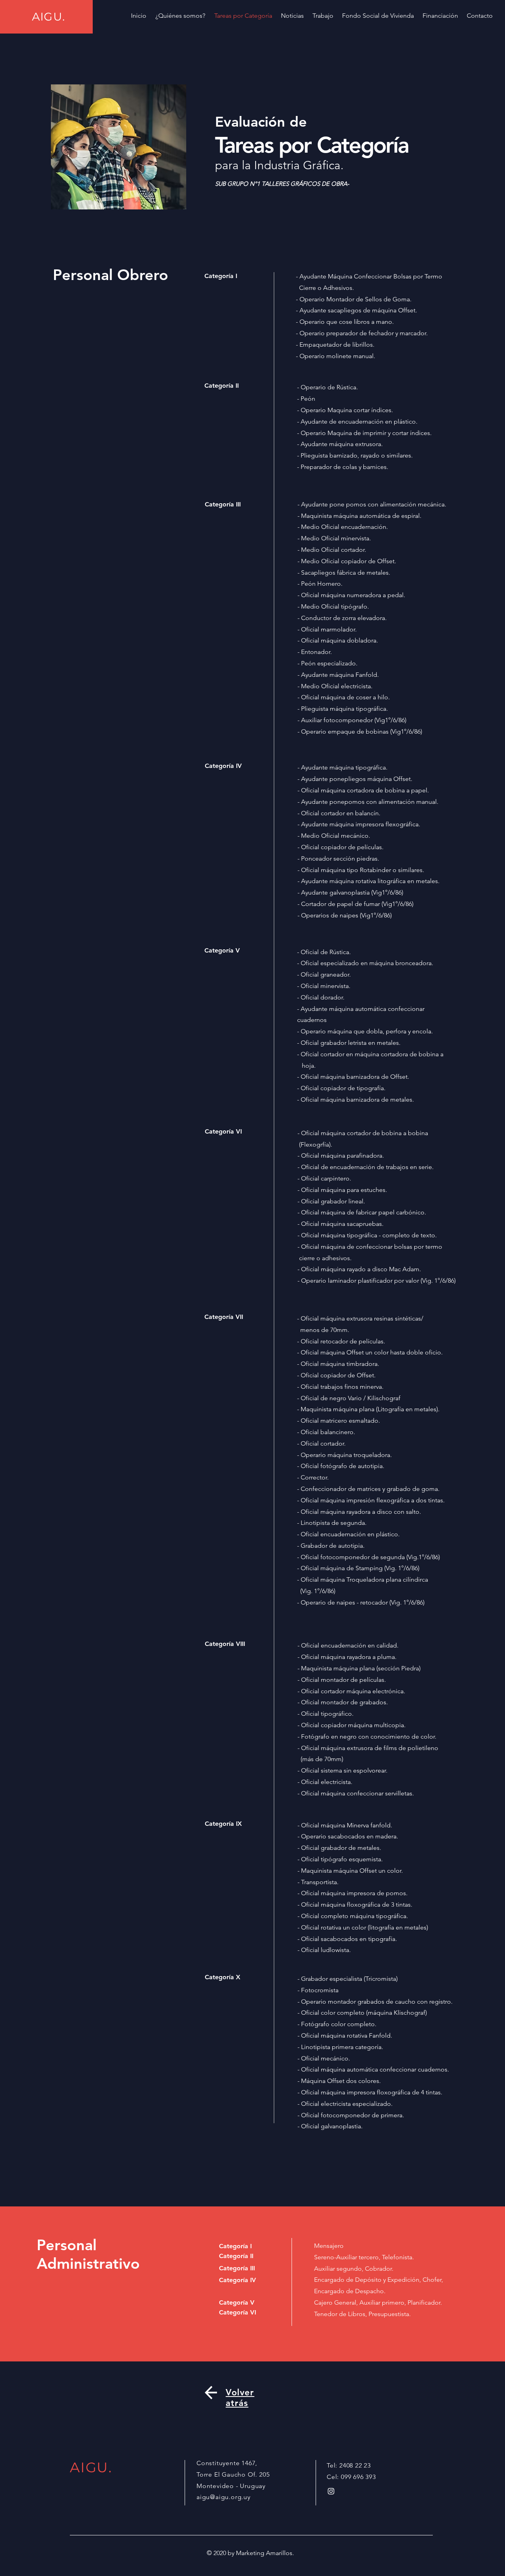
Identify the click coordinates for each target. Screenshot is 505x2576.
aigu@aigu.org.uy (224, 2497)
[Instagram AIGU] (331, 2491)
